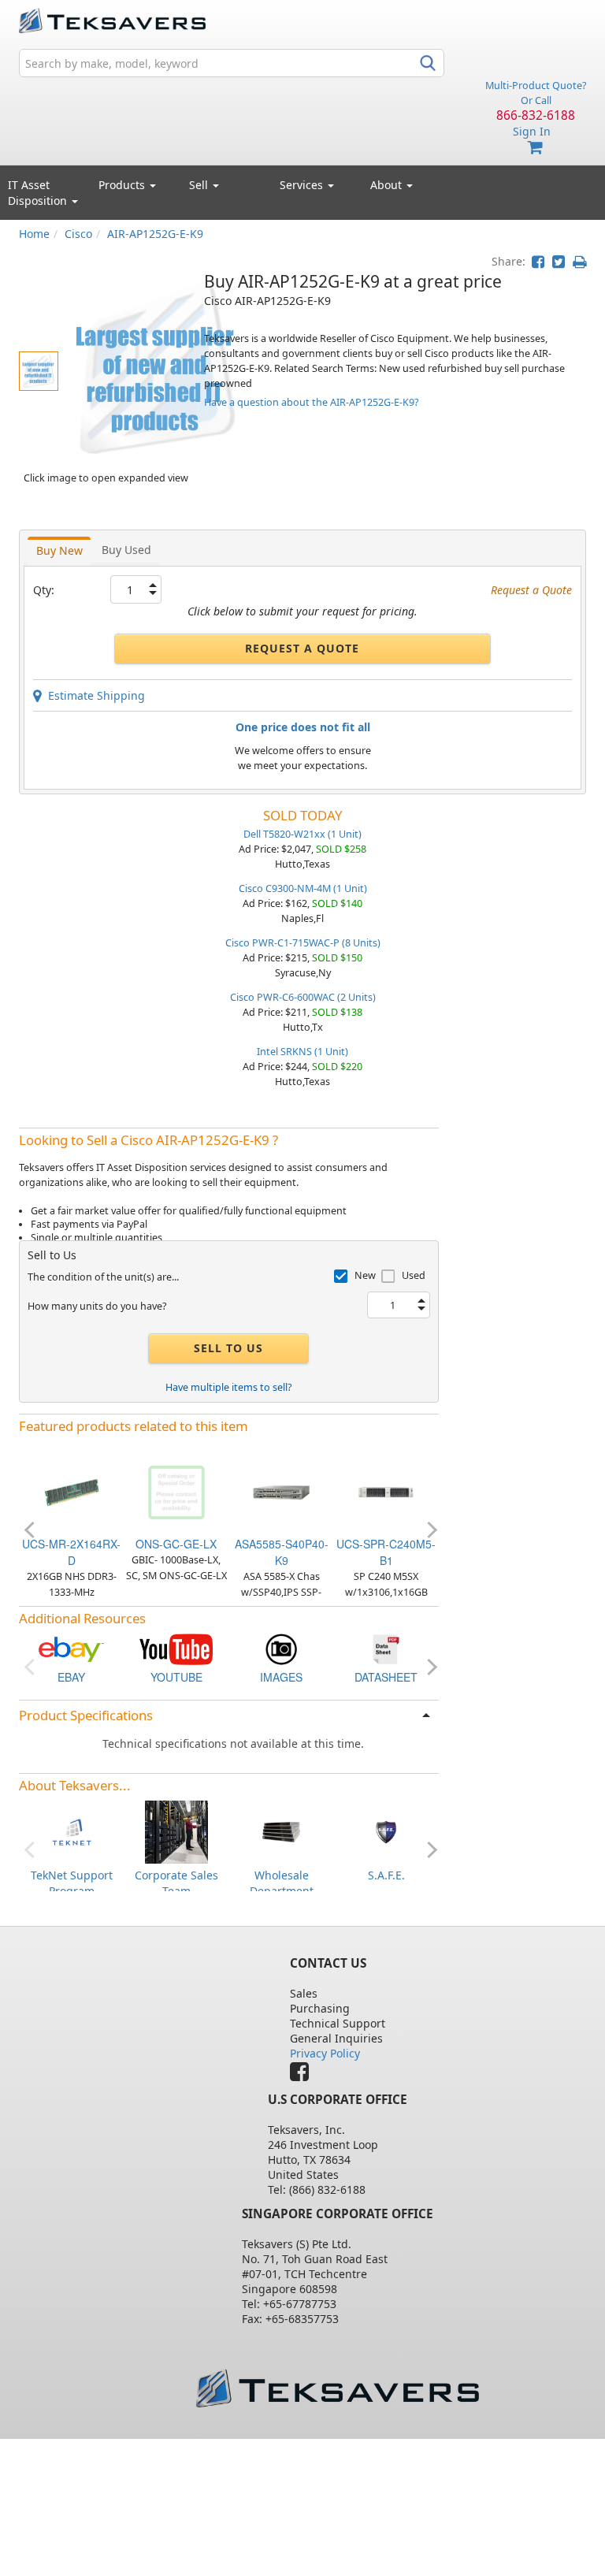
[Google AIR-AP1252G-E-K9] (281, 1648)
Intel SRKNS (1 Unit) (302, 1052)
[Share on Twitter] (559, 261)
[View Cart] (536, 148)
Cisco (78, 234)
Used (414, 1275)
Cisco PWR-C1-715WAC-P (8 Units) (303, 943)
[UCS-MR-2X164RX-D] (72, 1491)
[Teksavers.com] (337, 2388)
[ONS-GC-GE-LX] (176, 1491)
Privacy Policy (325, 2053)
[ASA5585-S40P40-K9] (281, 1491)
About (386, 185)
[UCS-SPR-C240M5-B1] (386, 1491)
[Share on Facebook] (538, 261)
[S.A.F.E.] (386, 1831)
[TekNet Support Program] (72, 1831)
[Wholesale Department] (281, 1831)
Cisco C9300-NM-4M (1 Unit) (303, 888)
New (365, 1275)
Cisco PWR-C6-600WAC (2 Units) (303, 997)
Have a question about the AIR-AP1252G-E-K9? (311, 402)
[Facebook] (303, 2075)
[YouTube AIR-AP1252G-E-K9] (176, 1648)
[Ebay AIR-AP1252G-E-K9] (72, 1648)
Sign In (532, 131)
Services (303, 185)
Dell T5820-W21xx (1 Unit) (302, 834)
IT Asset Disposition (39, 193)
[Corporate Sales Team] (176, 1831)
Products (123, 185)
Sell (200, 185)
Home (34, 234)
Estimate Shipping (93, 695)
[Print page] (579, 261)
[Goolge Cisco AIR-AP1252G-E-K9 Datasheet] (386, 1648)
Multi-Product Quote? (536, 85)
